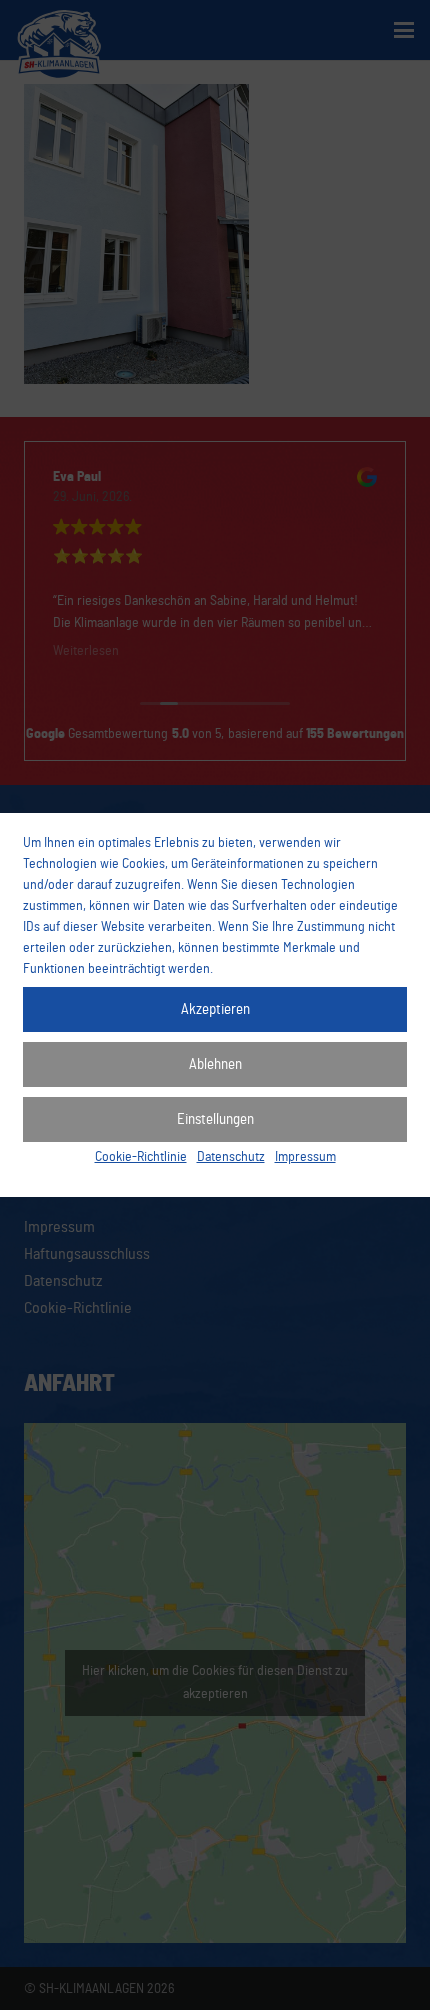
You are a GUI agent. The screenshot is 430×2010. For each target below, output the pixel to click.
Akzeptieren (215, 1009)
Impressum (305, 1157)
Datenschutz (231, 1157)
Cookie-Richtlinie (141, 1157)
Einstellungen (215, 1119)
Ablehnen (215, 1064)
